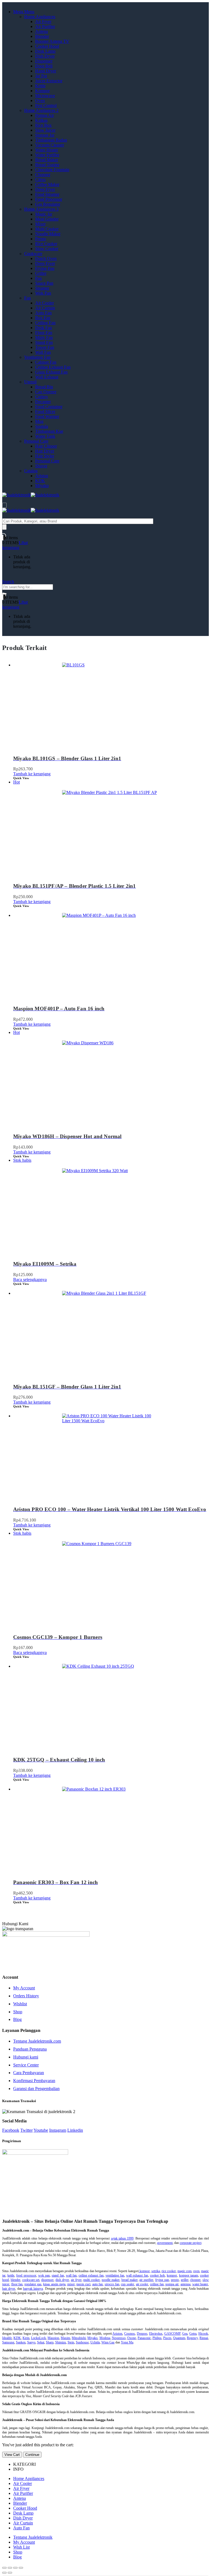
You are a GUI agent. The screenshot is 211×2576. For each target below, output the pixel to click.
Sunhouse (82, 2342)
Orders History (26, 1996)
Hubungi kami (26, 2057)
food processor (26, 2275)
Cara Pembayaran (29, 2073)
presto (175, 2280)
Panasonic (144, 2338)
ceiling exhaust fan (91, 2275)
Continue (32, 2455)
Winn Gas (108, 2342)
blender (16, 2280)
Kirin (26, 2338)
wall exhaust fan (137, 2275)
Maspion (53, 2338)
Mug (39, 421)
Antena (41, 31)
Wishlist (20, 2004)
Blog (17, 2019)
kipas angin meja (54, 2284)
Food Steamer (47, 194)
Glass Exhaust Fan (51, 372)
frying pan (162, 2280)
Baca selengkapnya (30, 1279)
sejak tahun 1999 (122, 2238)
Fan (27, 298)
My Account (24, 1988)
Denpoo (142, 2334)
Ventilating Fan (37, 357)
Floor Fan (44, 333)
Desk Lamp (45, 51)
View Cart (12, 2455)
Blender (42, 36)
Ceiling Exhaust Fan (53, 367)
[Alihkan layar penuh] (15, 2568)
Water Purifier (47, 155)
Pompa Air (45, 115)
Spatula (42, 426)
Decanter (43, 402)
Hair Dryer (45, 451)
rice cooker (169, 2271)
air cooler (142, 2284)
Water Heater (47, 150)
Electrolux (156, 2334)
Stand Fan (44, 342)
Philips (157, 2338)
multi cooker (91, 2280)
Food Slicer (45, 412)
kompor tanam (189, 2275)
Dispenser (44, 61)
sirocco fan (112, 2284)
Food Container (49, 407)
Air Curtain (45, 308)
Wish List (21, 2547)
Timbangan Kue (49, 431)
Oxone (132, 2338)
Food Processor (49, 199)
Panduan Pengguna (30, 2049)
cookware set (31, 2280)
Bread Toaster (47, 165)
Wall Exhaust (47, 377)
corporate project (191, 2243)
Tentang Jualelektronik (33, 2537)
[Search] (4, 527)
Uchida (95, 2342)
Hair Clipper (46, 446)
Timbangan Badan (51, 140)
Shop (18, 2012)
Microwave (45, 96)
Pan (38, 278)
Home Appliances (40, 17)
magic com (184, 2271)
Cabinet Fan (46, 362)
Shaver (41, 466)
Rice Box (43, 125)
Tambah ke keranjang (32, 774)
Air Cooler (45, 303)
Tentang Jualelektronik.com (37, 2041)
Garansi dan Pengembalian (36, 2089)
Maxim (65, 2338)
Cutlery (42, 397)
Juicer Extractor (49, 81)
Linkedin (75, 2130)
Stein (71, 2342)
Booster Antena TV (52, 41)
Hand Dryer (46, 71)
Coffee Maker (47, 184)
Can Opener (46, 392)
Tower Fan (45, 347)
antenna (185, 2284)
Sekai (41, 2342)
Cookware (33, 254)
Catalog (31, 471)
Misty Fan (44, 337)
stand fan (58, 2275)
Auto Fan (43, 313)
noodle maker (111, 2280)
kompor (144, 2271)
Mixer (40, 224)
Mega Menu (24, 12)
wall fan (71, 2275)
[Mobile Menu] (4, 505)
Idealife (7, 2338)
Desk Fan (44, 328)
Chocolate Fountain (52, 170)
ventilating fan (115, 2275)
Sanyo (31, 2342)
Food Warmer (47, 416)
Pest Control (46, 105)
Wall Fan (43, 352)
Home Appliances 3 (41, 209)
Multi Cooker (47, 229)
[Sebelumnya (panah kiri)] (4, 2573)
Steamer (42, 288)
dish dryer (62, 2280)
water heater (200, 2284)
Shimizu (61, 2342)
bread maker (130, 2280)
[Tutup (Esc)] (4, 2568)
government (165, 2243)
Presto (41, 239)
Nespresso (119, 2338)
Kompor (42, 91)
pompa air (172, 2284)
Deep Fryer (45, 189)
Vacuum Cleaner (50, 145)
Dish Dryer (45, 56)
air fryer (76, 2280)
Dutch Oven (46, 258)
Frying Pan (45, 268)
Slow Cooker (47, 249)
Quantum (179, 2338)
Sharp (50, 2342)
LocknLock (38, 2338)
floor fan (17, 2284)
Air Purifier (45, 26)
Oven (40, 101)
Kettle (40, 86)
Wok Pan (43, 293)
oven (196, 2271)
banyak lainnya (33, 2289)
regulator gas (33, 2284)
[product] (111, 704)
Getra (193, 2334)
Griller (41, 273)
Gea (185, 2334)
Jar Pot (41, 76)
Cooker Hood (47, 46)
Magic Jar (44, 214)
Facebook (11, 2130)
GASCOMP (172, 2334)
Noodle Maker (48, 234)
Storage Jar (45, 135)
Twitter (27, 2130)
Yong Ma (127, 2342)
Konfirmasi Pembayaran (34, 2081)
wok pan (44, 2275)
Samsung (8, 2342)
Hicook (203, 2334)
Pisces (167, 2338)
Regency (192, 2338)
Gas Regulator (48, 204)
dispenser (47, 2280)
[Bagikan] (10, 2568)
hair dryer (9, 2289)
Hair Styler (45, 456)
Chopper (43, 175)
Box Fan (43, 318)
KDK (40, 481)
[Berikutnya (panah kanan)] (10, 2573)
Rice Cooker (46, 244)
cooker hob (157, 2275)
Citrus (40, 179)
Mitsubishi (79, 2338)
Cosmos (130, 2334)
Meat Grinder (47, 219)
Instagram (58, 2130)
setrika (156, 2271)
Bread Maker (47, 160)
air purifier (146, 2280)
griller (185, 2280)
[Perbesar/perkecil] (21, 2568)
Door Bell (44, 66)
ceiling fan (157, 2284)
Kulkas (41, 120)
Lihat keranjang (15, 545)
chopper (195, 2280)
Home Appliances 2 (41, 110)
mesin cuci (83, 2284)
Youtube (41, 2130)
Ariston (42, 476)
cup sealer (127, 2284)
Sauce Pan (44, 283)
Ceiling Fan (45, 323)
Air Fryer (43, 22)
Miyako (42, 486)
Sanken (21, 2342)
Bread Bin (44, 387)
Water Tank (45, 436)
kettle (11, 2275)
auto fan (98, 2284)
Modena (105, 2338)
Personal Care (36, 441)
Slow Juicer (45, 130)
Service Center (26, 2065)
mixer (71, 2284)
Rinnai (204, 2338)
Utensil (30, 382)
